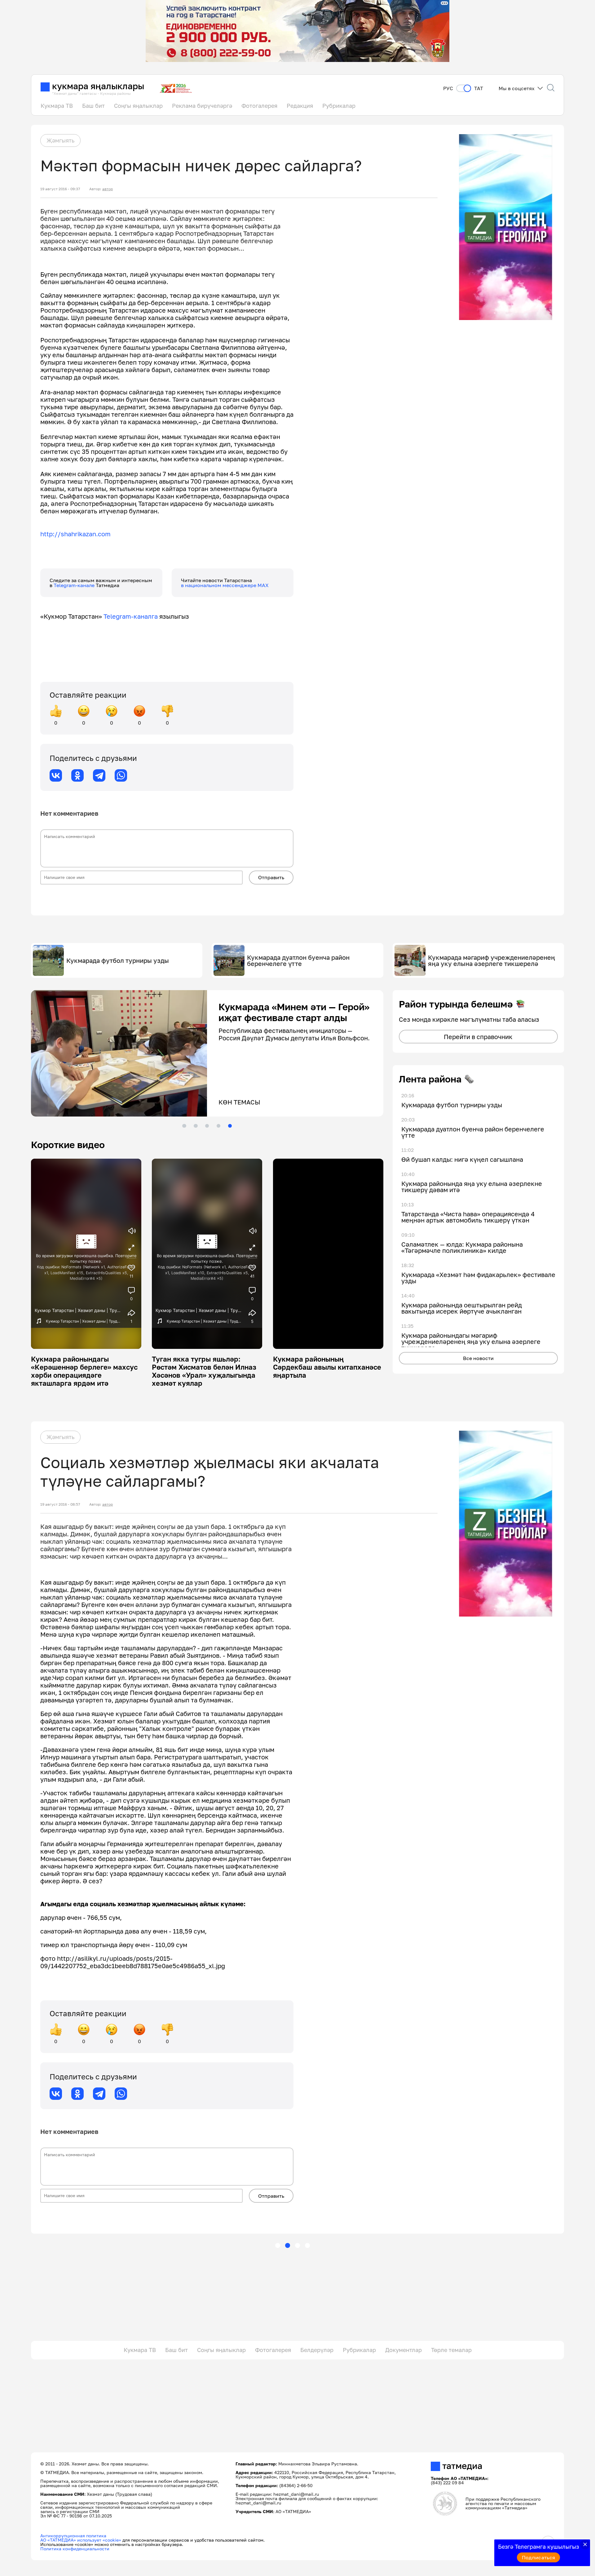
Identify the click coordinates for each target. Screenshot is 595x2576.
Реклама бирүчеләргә (202, 106)
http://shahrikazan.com (75, 534)
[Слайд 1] (184, 1126)
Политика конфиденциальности (75, 2549)
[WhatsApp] (121, 775)
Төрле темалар (451, 2350)
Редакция (300, 106)
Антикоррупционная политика (73, 2536)
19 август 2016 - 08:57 (60, 1504)
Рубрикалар (339, 106)
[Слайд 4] (218, 1126)
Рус (448, 88)
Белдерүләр (317, 2350)
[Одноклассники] (77, 775)
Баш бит (93, 106)
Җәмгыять (60, 140)
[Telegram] (99, 775)
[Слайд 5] (230, 1126)
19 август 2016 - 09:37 (60, 189)
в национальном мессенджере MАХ (225, 585)
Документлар (403, 2350)
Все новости (478, 1358)
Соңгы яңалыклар (138, 106)
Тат (479, 88)
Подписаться (539, 2557)
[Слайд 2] (196, 1126)
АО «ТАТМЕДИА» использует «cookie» (81, 2540)
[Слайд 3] (207, 1126)
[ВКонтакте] (56, 775)
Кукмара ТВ (57, 106)
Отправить (271, 877)
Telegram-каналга (131, 616)
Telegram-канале (75, 585)
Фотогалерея (259, 106)
